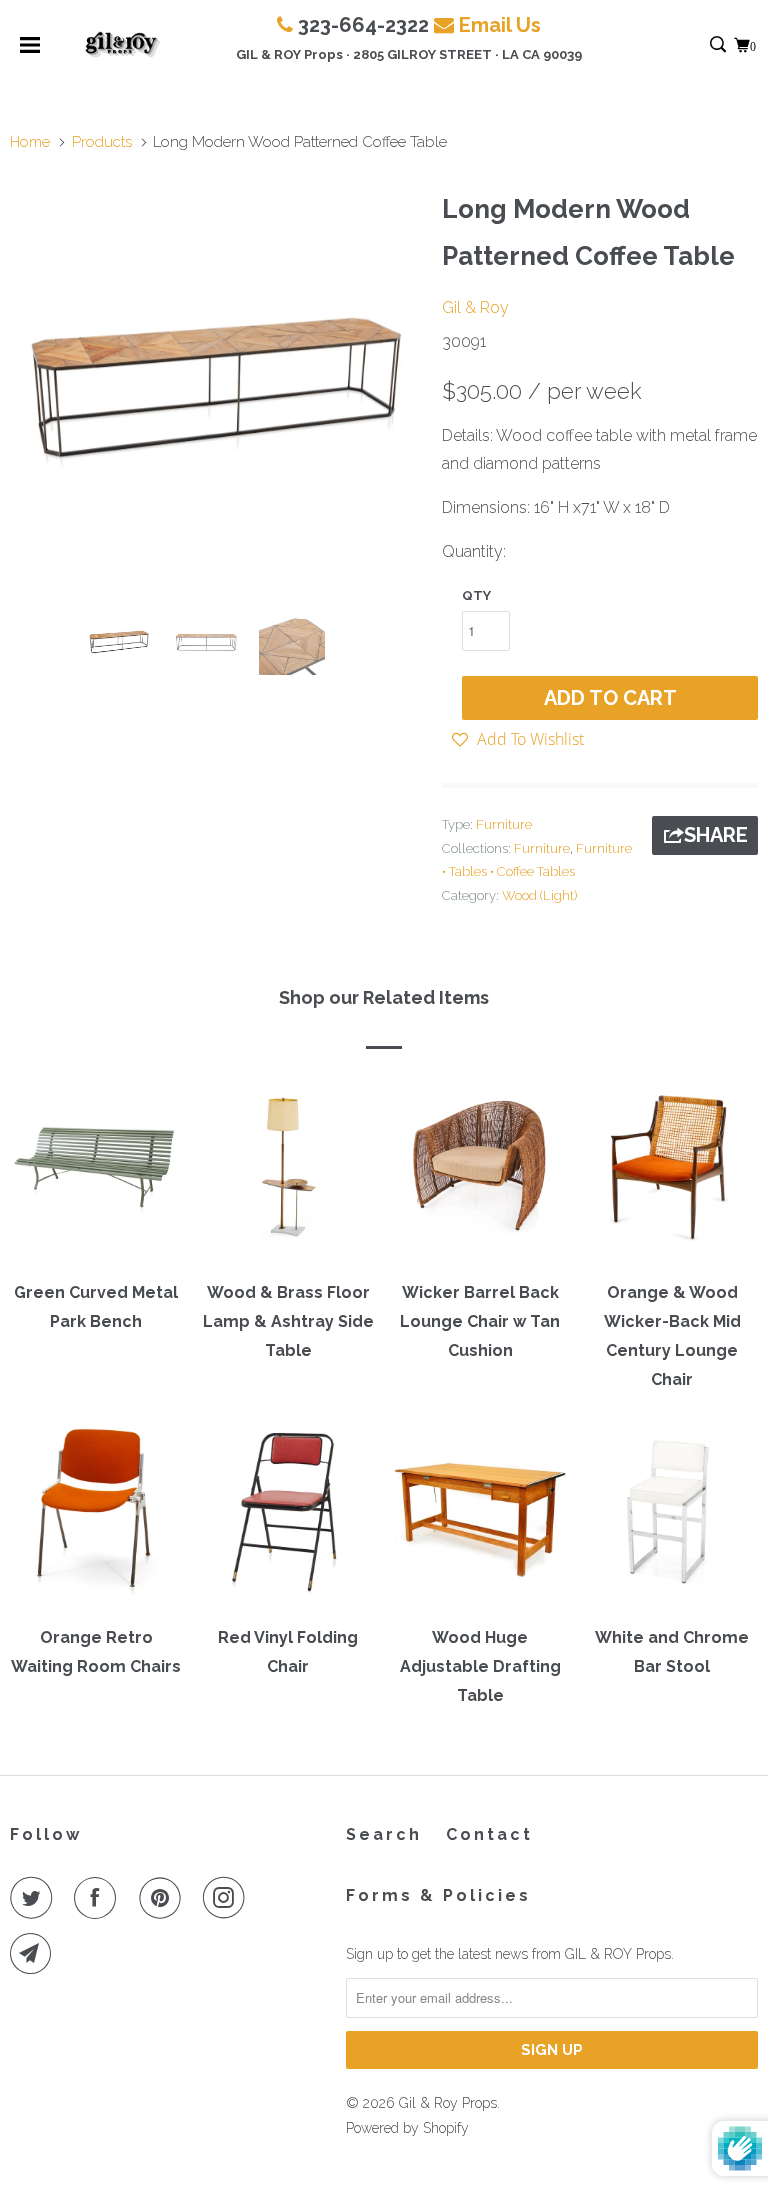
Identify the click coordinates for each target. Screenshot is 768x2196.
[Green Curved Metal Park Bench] (96, 1173)
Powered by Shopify (407, 2128)
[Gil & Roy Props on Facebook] (99, 1898)
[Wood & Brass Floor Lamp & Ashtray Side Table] (288, 1173)
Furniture (504, 824)
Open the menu (30, 51)
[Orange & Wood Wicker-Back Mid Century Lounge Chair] (672, 1173)
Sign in (696, 45)
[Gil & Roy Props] (122, 45)
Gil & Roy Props (448, 2103)
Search (384, 1834)
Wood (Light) (539, 895)
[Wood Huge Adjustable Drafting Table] (480, 1518)
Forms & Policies (438, 1895)
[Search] (719, 45)
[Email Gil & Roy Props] (35, 1954)
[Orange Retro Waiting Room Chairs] (96, 1518)
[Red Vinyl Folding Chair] (288, 1518)
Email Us (500, 25)
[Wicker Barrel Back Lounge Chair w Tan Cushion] (480, 1173)
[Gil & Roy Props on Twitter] (35, 1898)
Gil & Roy (475, 307)
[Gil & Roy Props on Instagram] (228, 1898)
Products (102, 142)
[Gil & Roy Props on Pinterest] (164, 1898)
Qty (476, 595)
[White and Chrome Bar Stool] (672, 1518)
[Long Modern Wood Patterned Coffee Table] (216, 388)
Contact (489, 1834)
